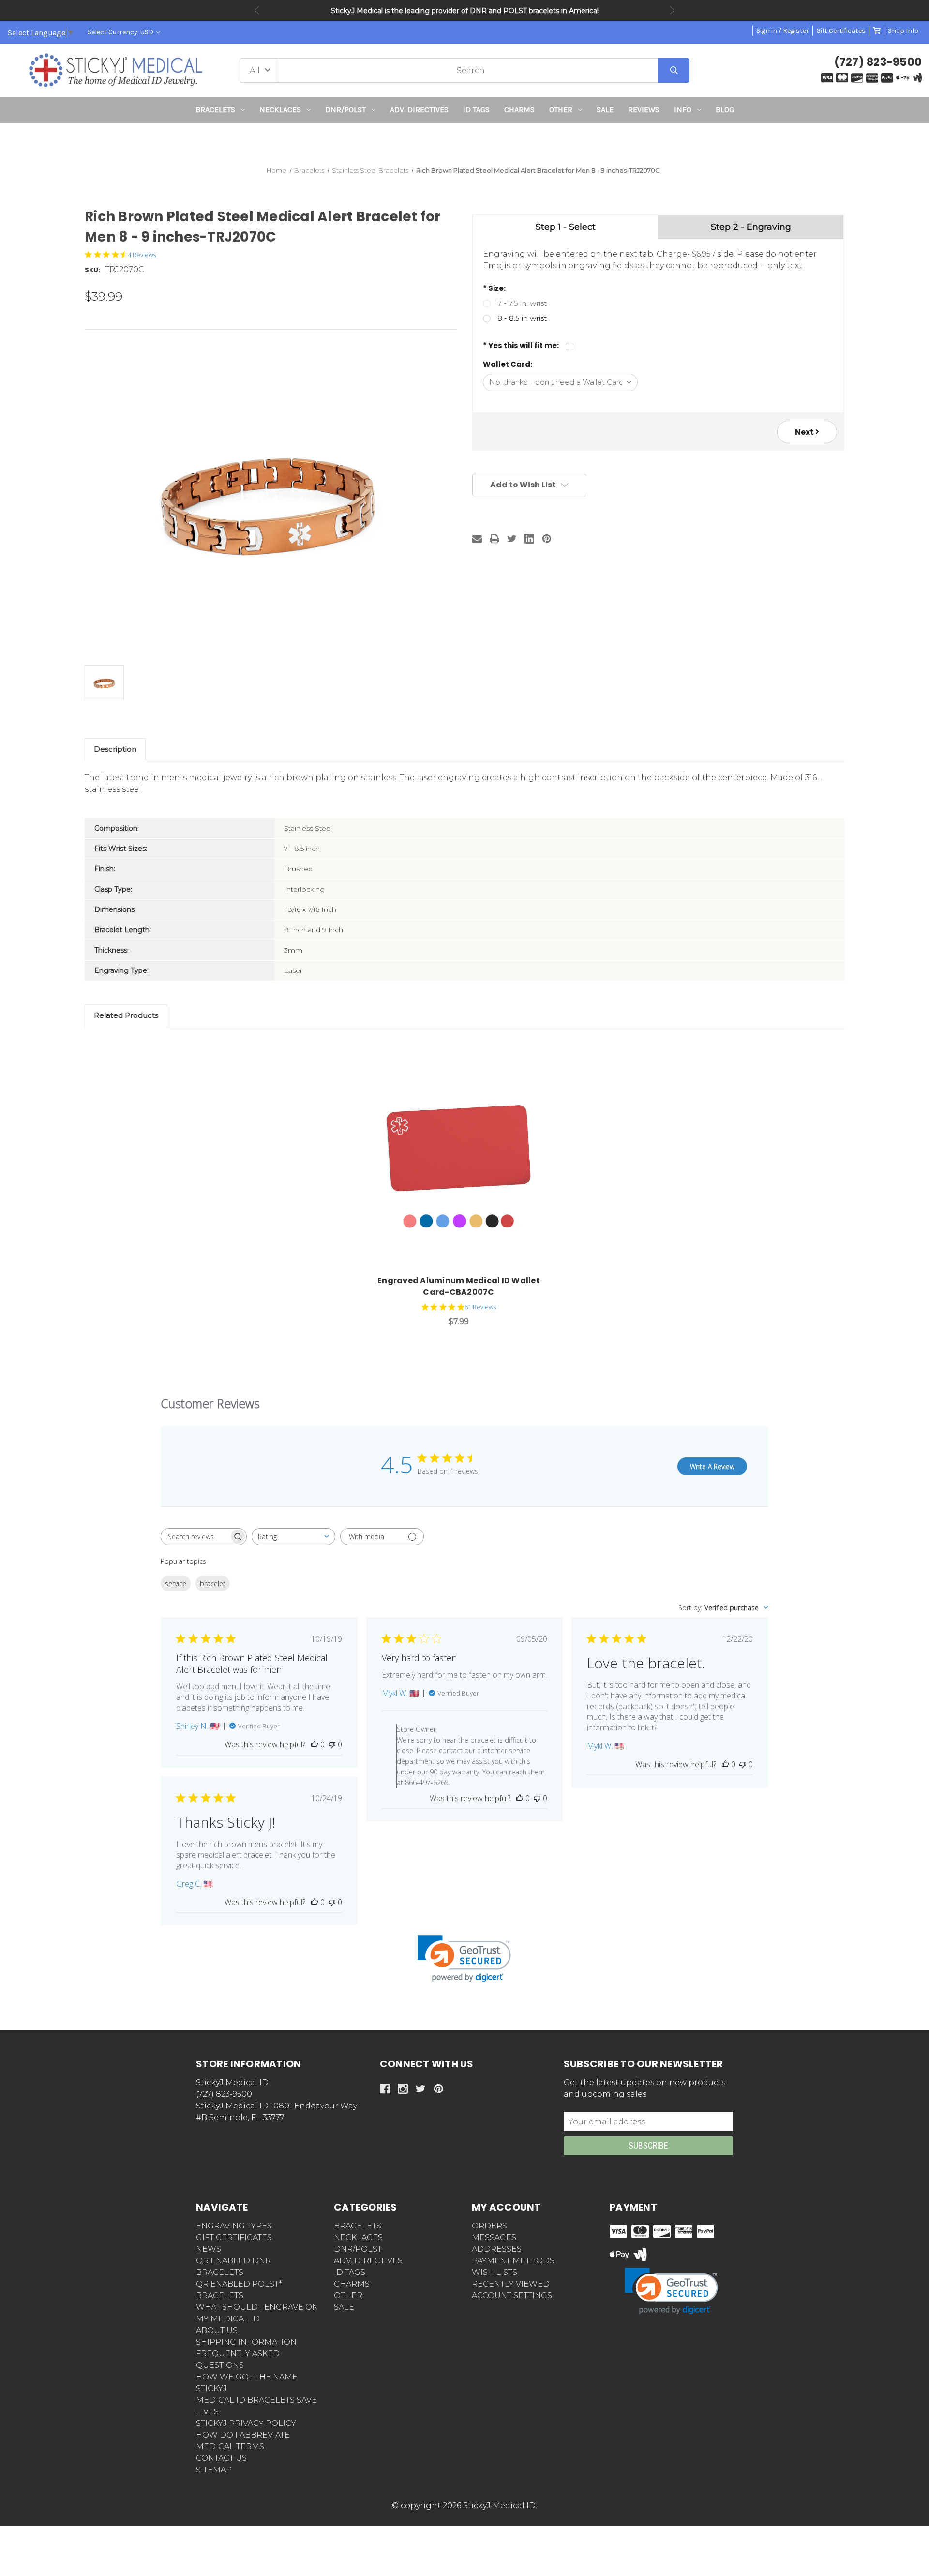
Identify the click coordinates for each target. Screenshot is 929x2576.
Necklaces (280, 110)
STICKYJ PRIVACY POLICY (246, 2423)
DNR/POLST (345, 110)
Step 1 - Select (566, 227)
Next (672, 10)
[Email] (477, 539)
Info (683, 110)
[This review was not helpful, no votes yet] (332, 1744)
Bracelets (215, 110)
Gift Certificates (841, 31)
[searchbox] (195, 1537)
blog (725, 110)
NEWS (209, 2249)
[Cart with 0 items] (877, 31)
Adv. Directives (419, 110)
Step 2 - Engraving (751, 227)
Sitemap (214, 2470)
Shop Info (903, 31)
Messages (494, 2237)
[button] (465, 141)
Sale (605, 110)
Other (561, 110)
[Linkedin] (529, 539)
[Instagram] (403, 2089)
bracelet (213, 1583)
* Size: (494, 288)
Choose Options (464, 1160)
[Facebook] (385, 2089)
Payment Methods (513, 2261)
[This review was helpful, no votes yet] (315, 1744)
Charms (519, 110)
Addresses (497, 2249)
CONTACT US (221, 2458)
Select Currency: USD (121, 32)
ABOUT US (217, 2330)
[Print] (494, 539)
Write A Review (712, 1466)
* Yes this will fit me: (521, 345)
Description (115, 749)
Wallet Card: (508, 364)
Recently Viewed (511, 2284)
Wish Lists (494, 2272)
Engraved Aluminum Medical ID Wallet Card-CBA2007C (459, 1286)
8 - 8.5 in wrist (522, 318)
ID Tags (476, 110)
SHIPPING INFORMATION (246, 2342)
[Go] (674, 70)
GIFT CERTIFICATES (234, 2237)
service (176, 1583)
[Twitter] (512, 539)
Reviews (644, 110)
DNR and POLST (498, 11)
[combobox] (293, 1537)
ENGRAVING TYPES (234, 2226)
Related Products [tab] (126, 1015)
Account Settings (512, 2296)
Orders (489, 2226)
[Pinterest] (547, 539)
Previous (257, 10)
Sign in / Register (783, 31)
